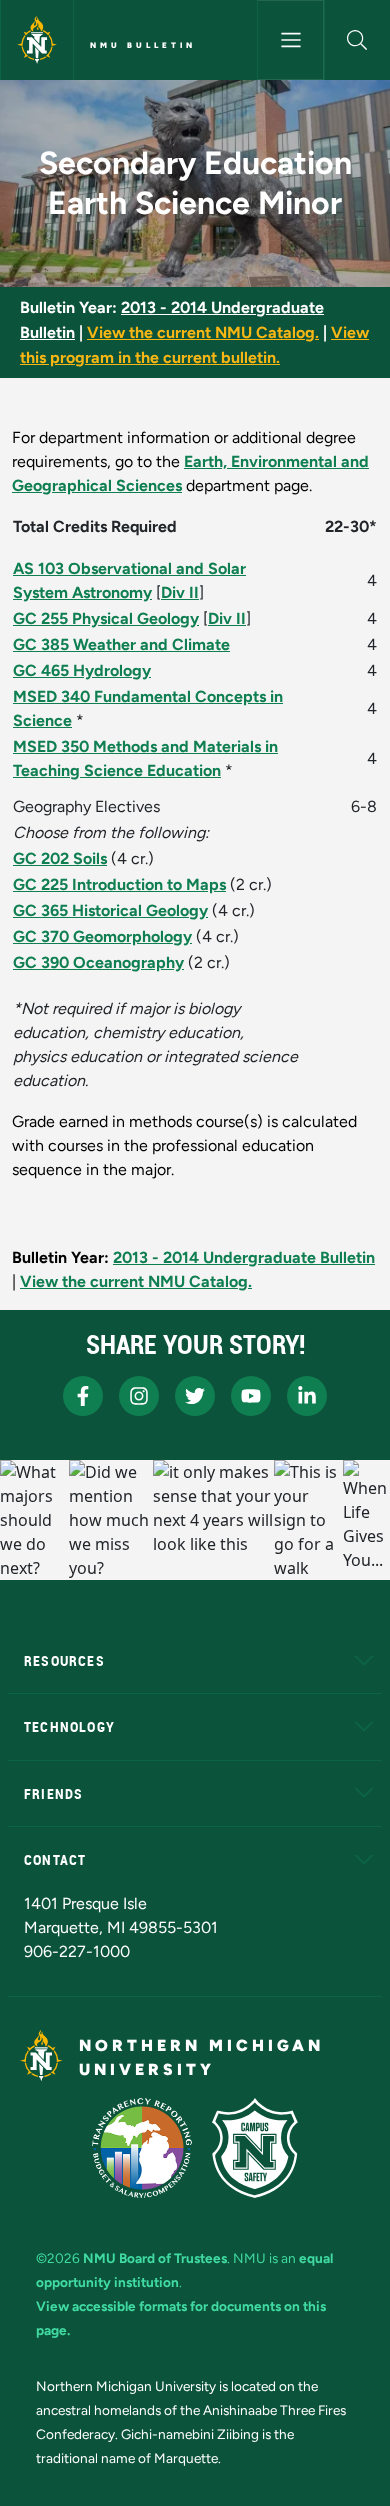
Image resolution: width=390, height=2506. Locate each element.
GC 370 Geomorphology (102, 936)
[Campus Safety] (255, 2148)
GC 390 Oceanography (98, 962)
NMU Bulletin (143, 45)
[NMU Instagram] (139, 1396)
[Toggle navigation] (290, 40)
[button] (357, 40)
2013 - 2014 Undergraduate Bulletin (244, 1257)
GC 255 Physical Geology (106, 618)
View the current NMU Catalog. (203, 332)
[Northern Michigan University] (37, 40)
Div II (180, 592)
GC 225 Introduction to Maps (119, 884)
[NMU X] (195, 1396)
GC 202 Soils (60, 858)
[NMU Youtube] (251, 1396)
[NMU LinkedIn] (307, 1396)
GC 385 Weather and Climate (121, 644)
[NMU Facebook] (83, 1396)
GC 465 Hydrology (82, 670)
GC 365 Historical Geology (110, 910)
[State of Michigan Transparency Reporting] (142, 2148)
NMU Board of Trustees (155, 2258)
